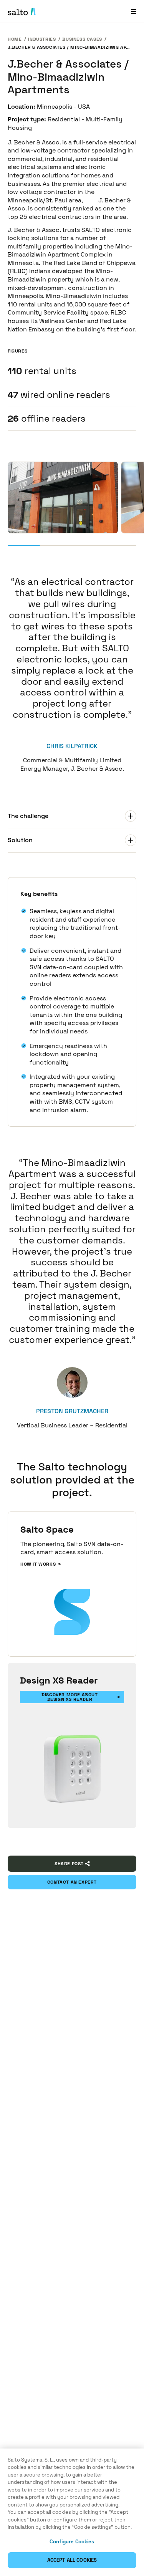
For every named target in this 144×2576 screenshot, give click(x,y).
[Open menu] (134, 11)
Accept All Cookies (72, 2560)
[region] (72, 2512)
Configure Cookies (72, 2542)
